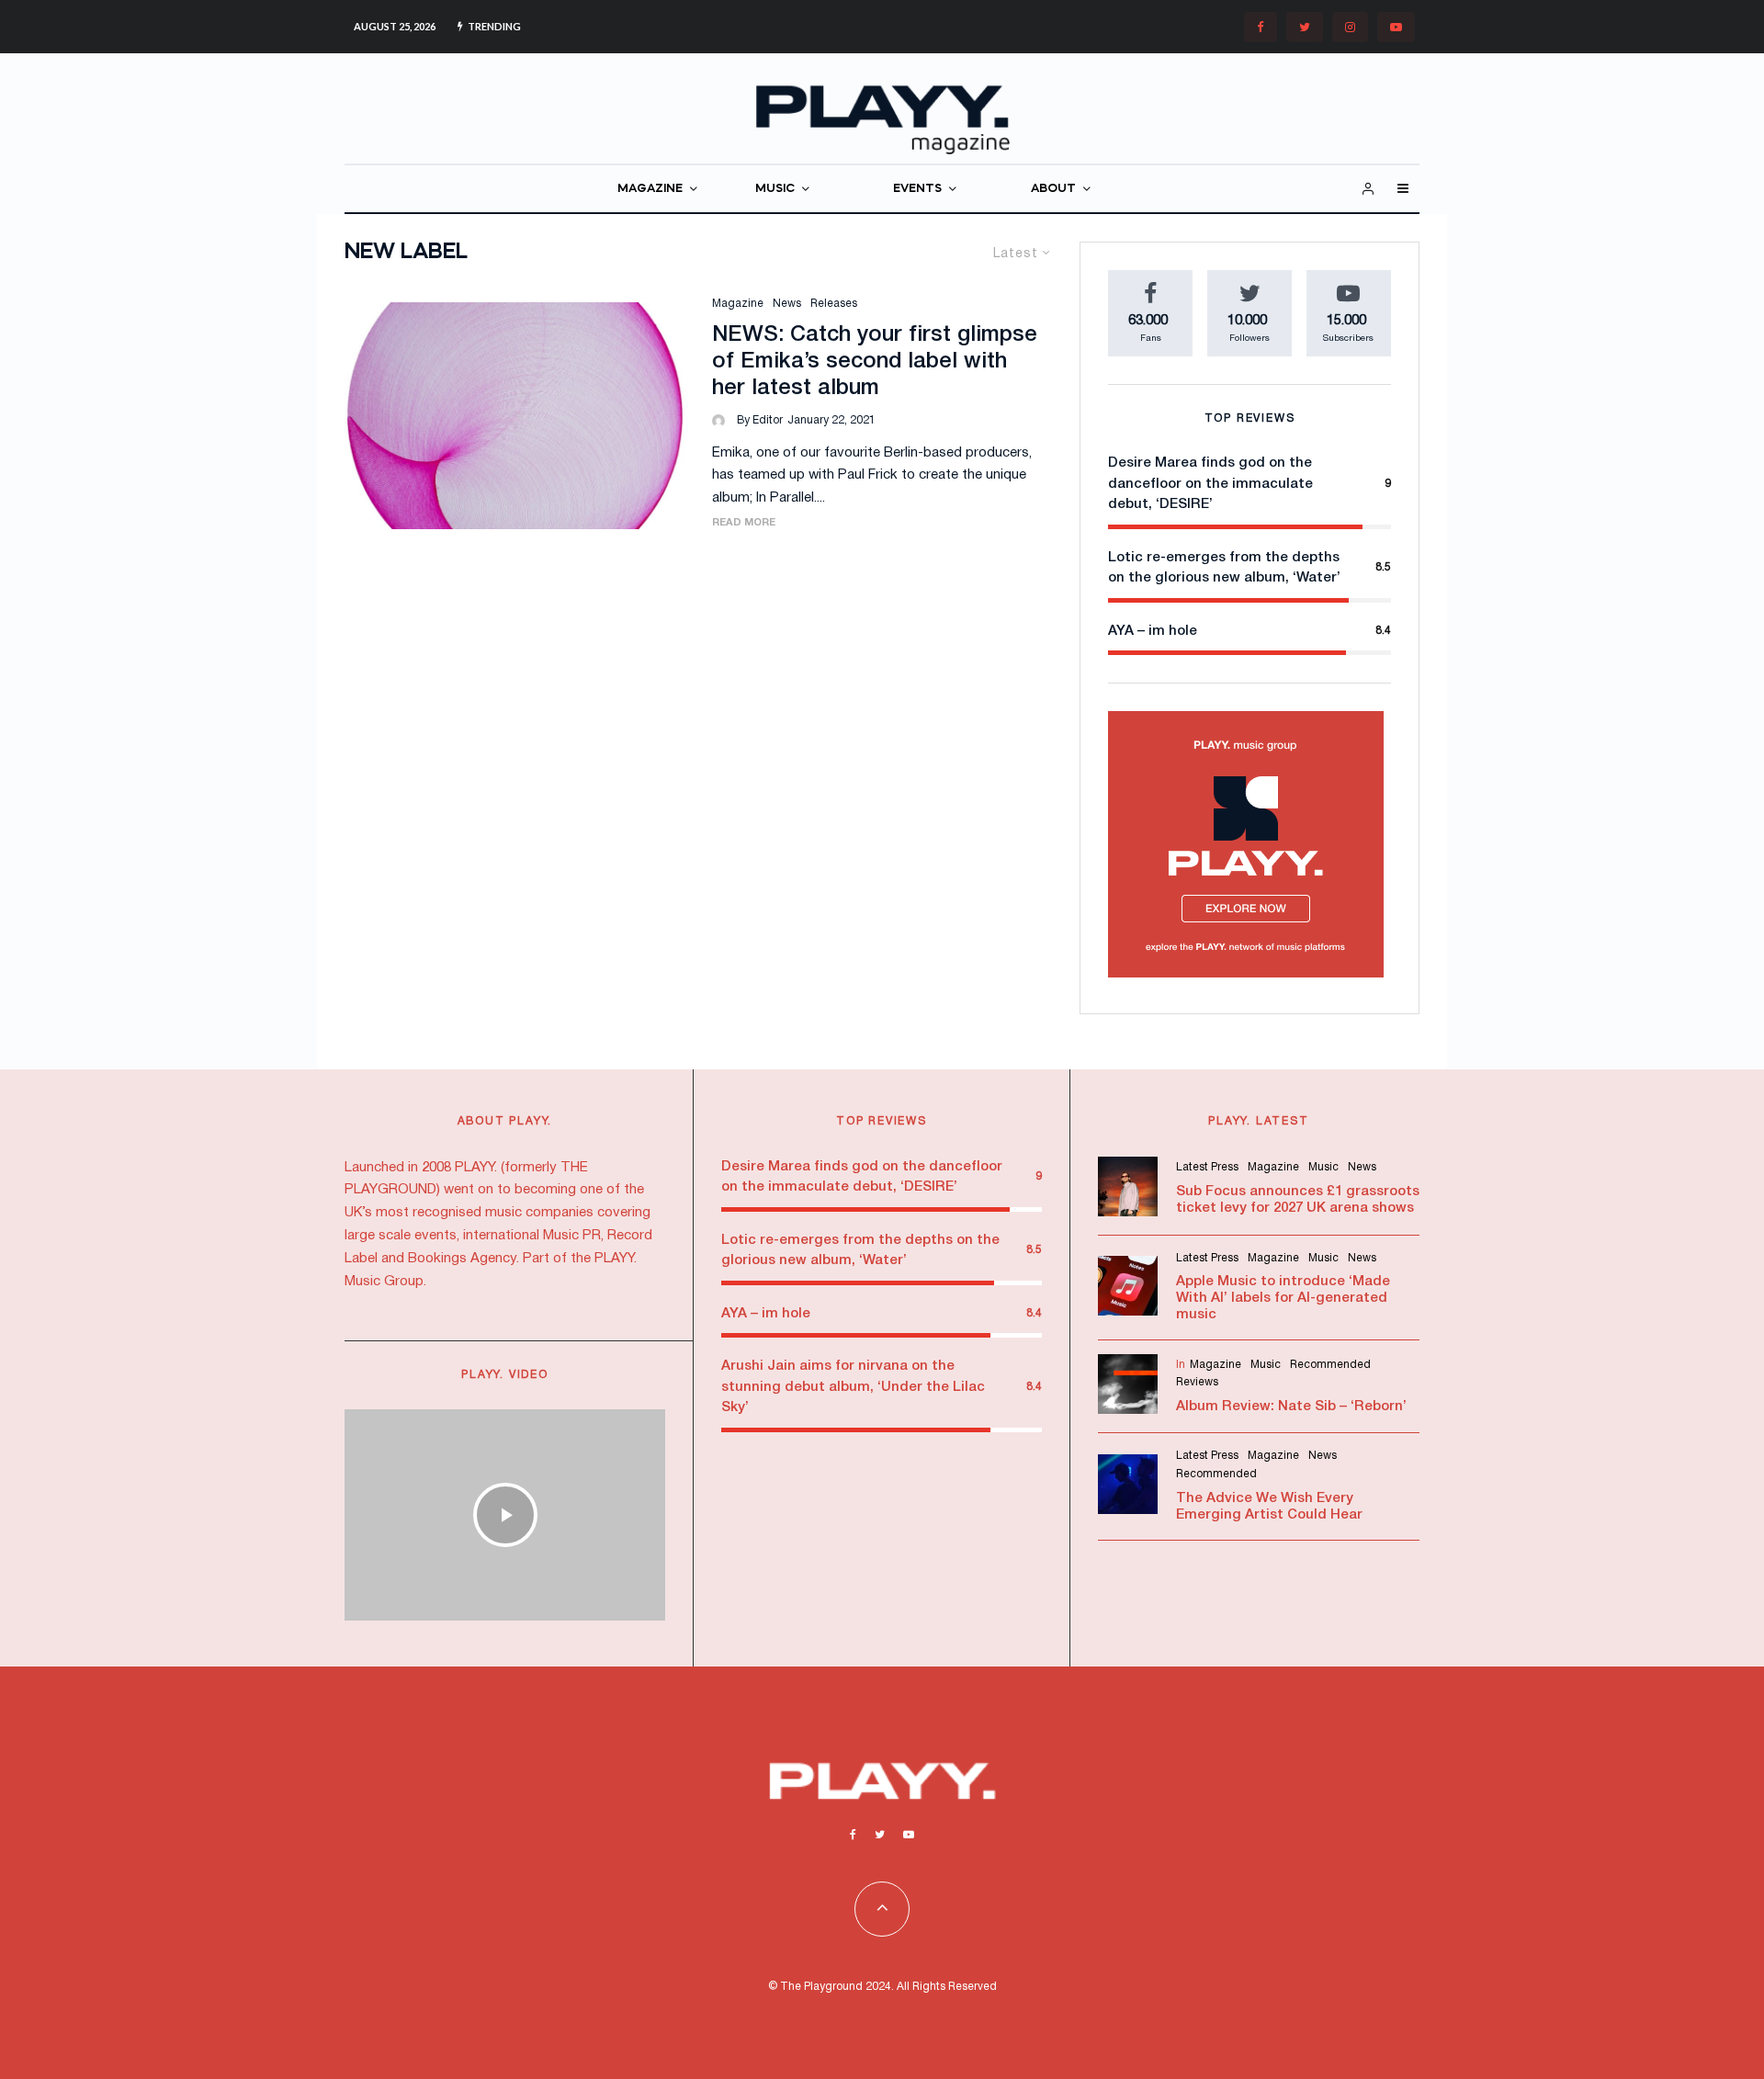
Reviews (1197, 1382)
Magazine (738, 304)
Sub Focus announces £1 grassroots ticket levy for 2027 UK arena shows (1298, 1200)
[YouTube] (1396, 27)
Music (1323, 1167)
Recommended (1330, 1365)
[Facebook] (1261, 27)
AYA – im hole (1153, 631)
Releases (834, 304)
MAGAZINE (650, 189)
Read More (744, 523)
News (787, 304)
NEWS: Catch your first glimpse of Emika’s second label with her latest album (875, 362)
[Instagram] (1350, 27)
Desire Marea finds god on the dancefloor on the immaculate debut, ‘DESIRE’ (1210, 484)
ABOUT (1053, 189)
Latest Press (1207, 1167)
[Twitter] (1305, 27)
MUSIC (775, 189)
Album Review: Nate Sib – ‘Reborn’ (1291, 1407)
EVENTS (917, 189)
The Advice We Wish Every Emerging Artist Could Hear (1269, 1507)
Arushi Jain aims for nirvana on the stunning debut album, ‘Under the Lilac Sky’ (853, 1387)
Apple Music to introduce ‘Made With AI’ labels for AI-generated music (1283, 1298)
